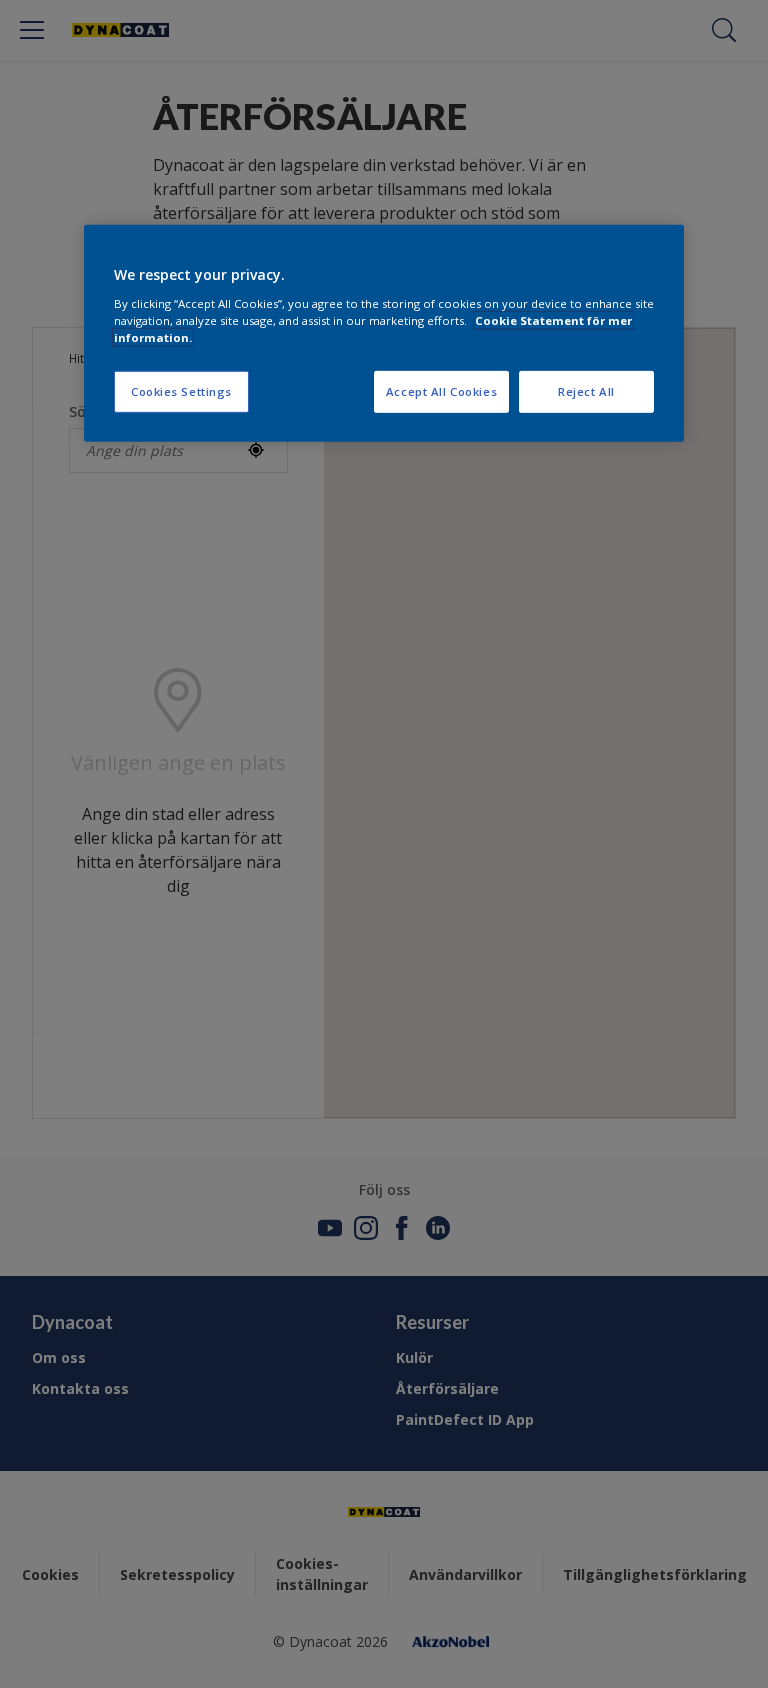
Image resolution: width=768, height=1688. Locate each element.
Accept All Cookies (441, 391)
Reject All (586, 391)
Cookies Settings (181, 391)
